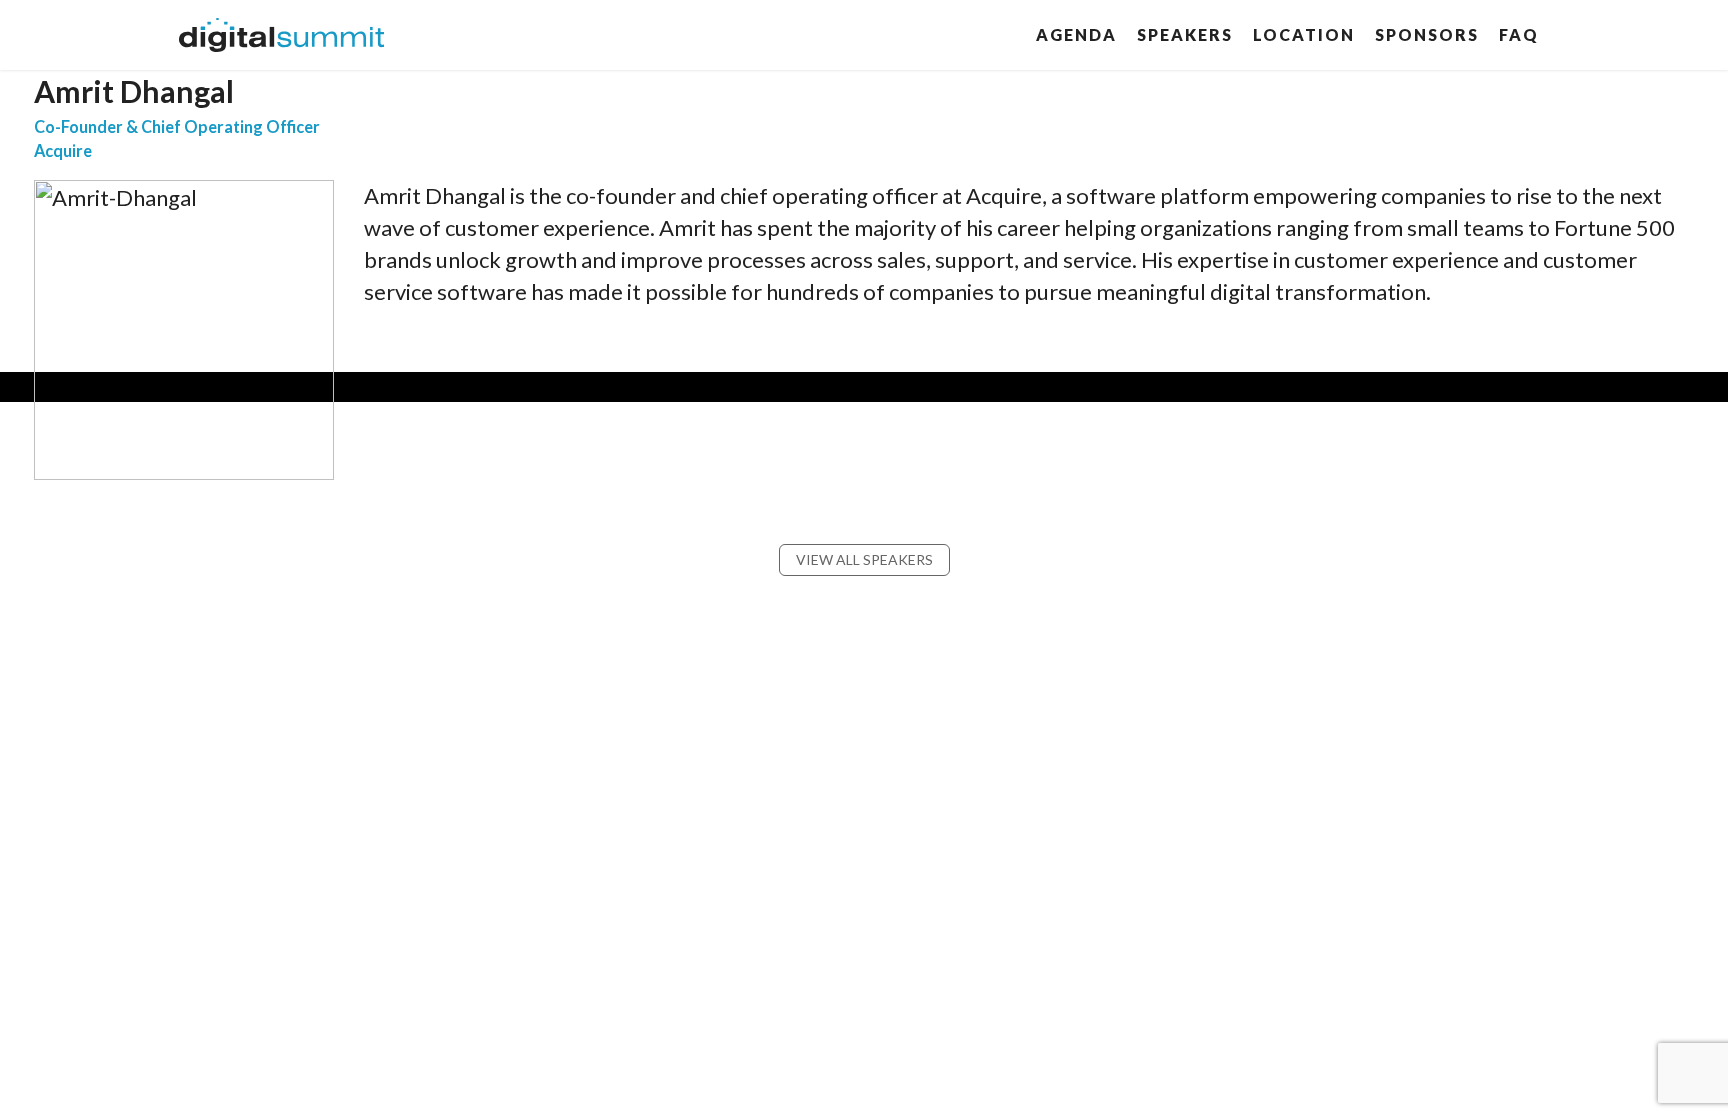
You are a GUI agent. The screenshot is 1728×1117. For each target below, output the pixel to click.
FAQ (1519, 34)
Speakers (1185, 34)
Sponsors (1427, 34)
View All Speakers (864, 559)
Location (1304, 34)
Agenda (1076, 34)
